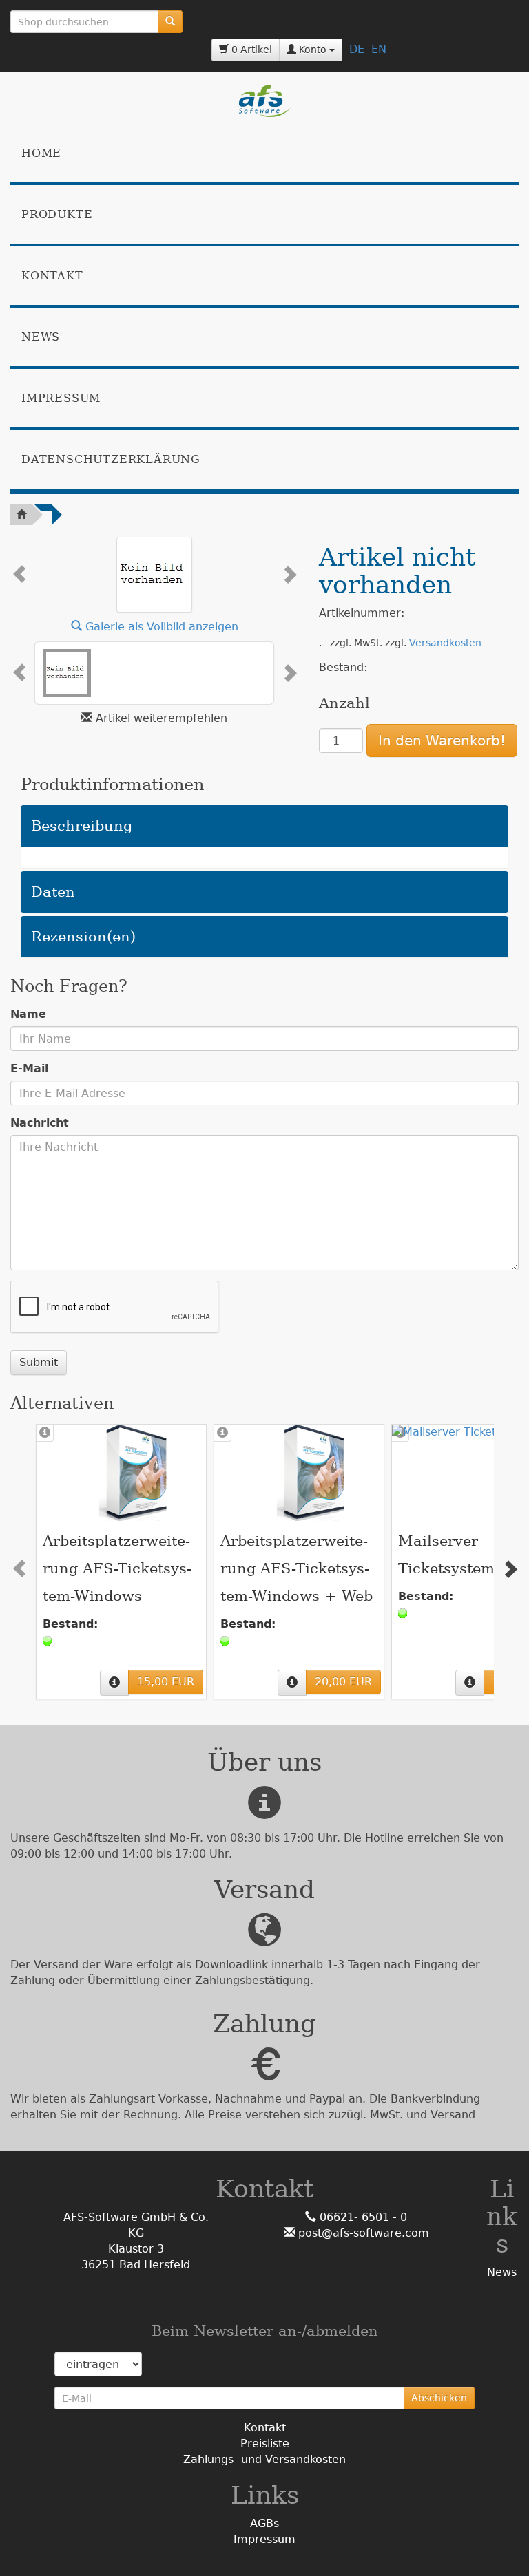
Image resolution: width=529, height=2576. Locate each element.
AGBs (264, 2523)
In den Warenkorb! (442, 741)
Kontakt (52, 276)
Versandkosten (445, 643)
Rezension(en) (83, 937)
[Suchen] (170, 22)
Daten (53, 892)
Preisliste (265, 2444)
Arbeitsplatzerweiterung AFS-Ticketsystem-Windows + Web (297, 1568)
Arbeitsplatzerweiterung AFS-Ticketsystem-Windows (117, 1568)
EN (379, 49)
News (41, 337)
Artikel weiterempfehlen (162, 718)
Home (41, 153)
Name (28, 1014)
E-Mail (29, 1068)
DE (357, 49)
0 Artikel (250, 50)
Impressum (61, 398)
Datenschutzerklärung (111, 459)
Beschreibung (82, 826)
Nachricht (40, 1123)
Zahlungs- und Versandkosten (264, 2459)
